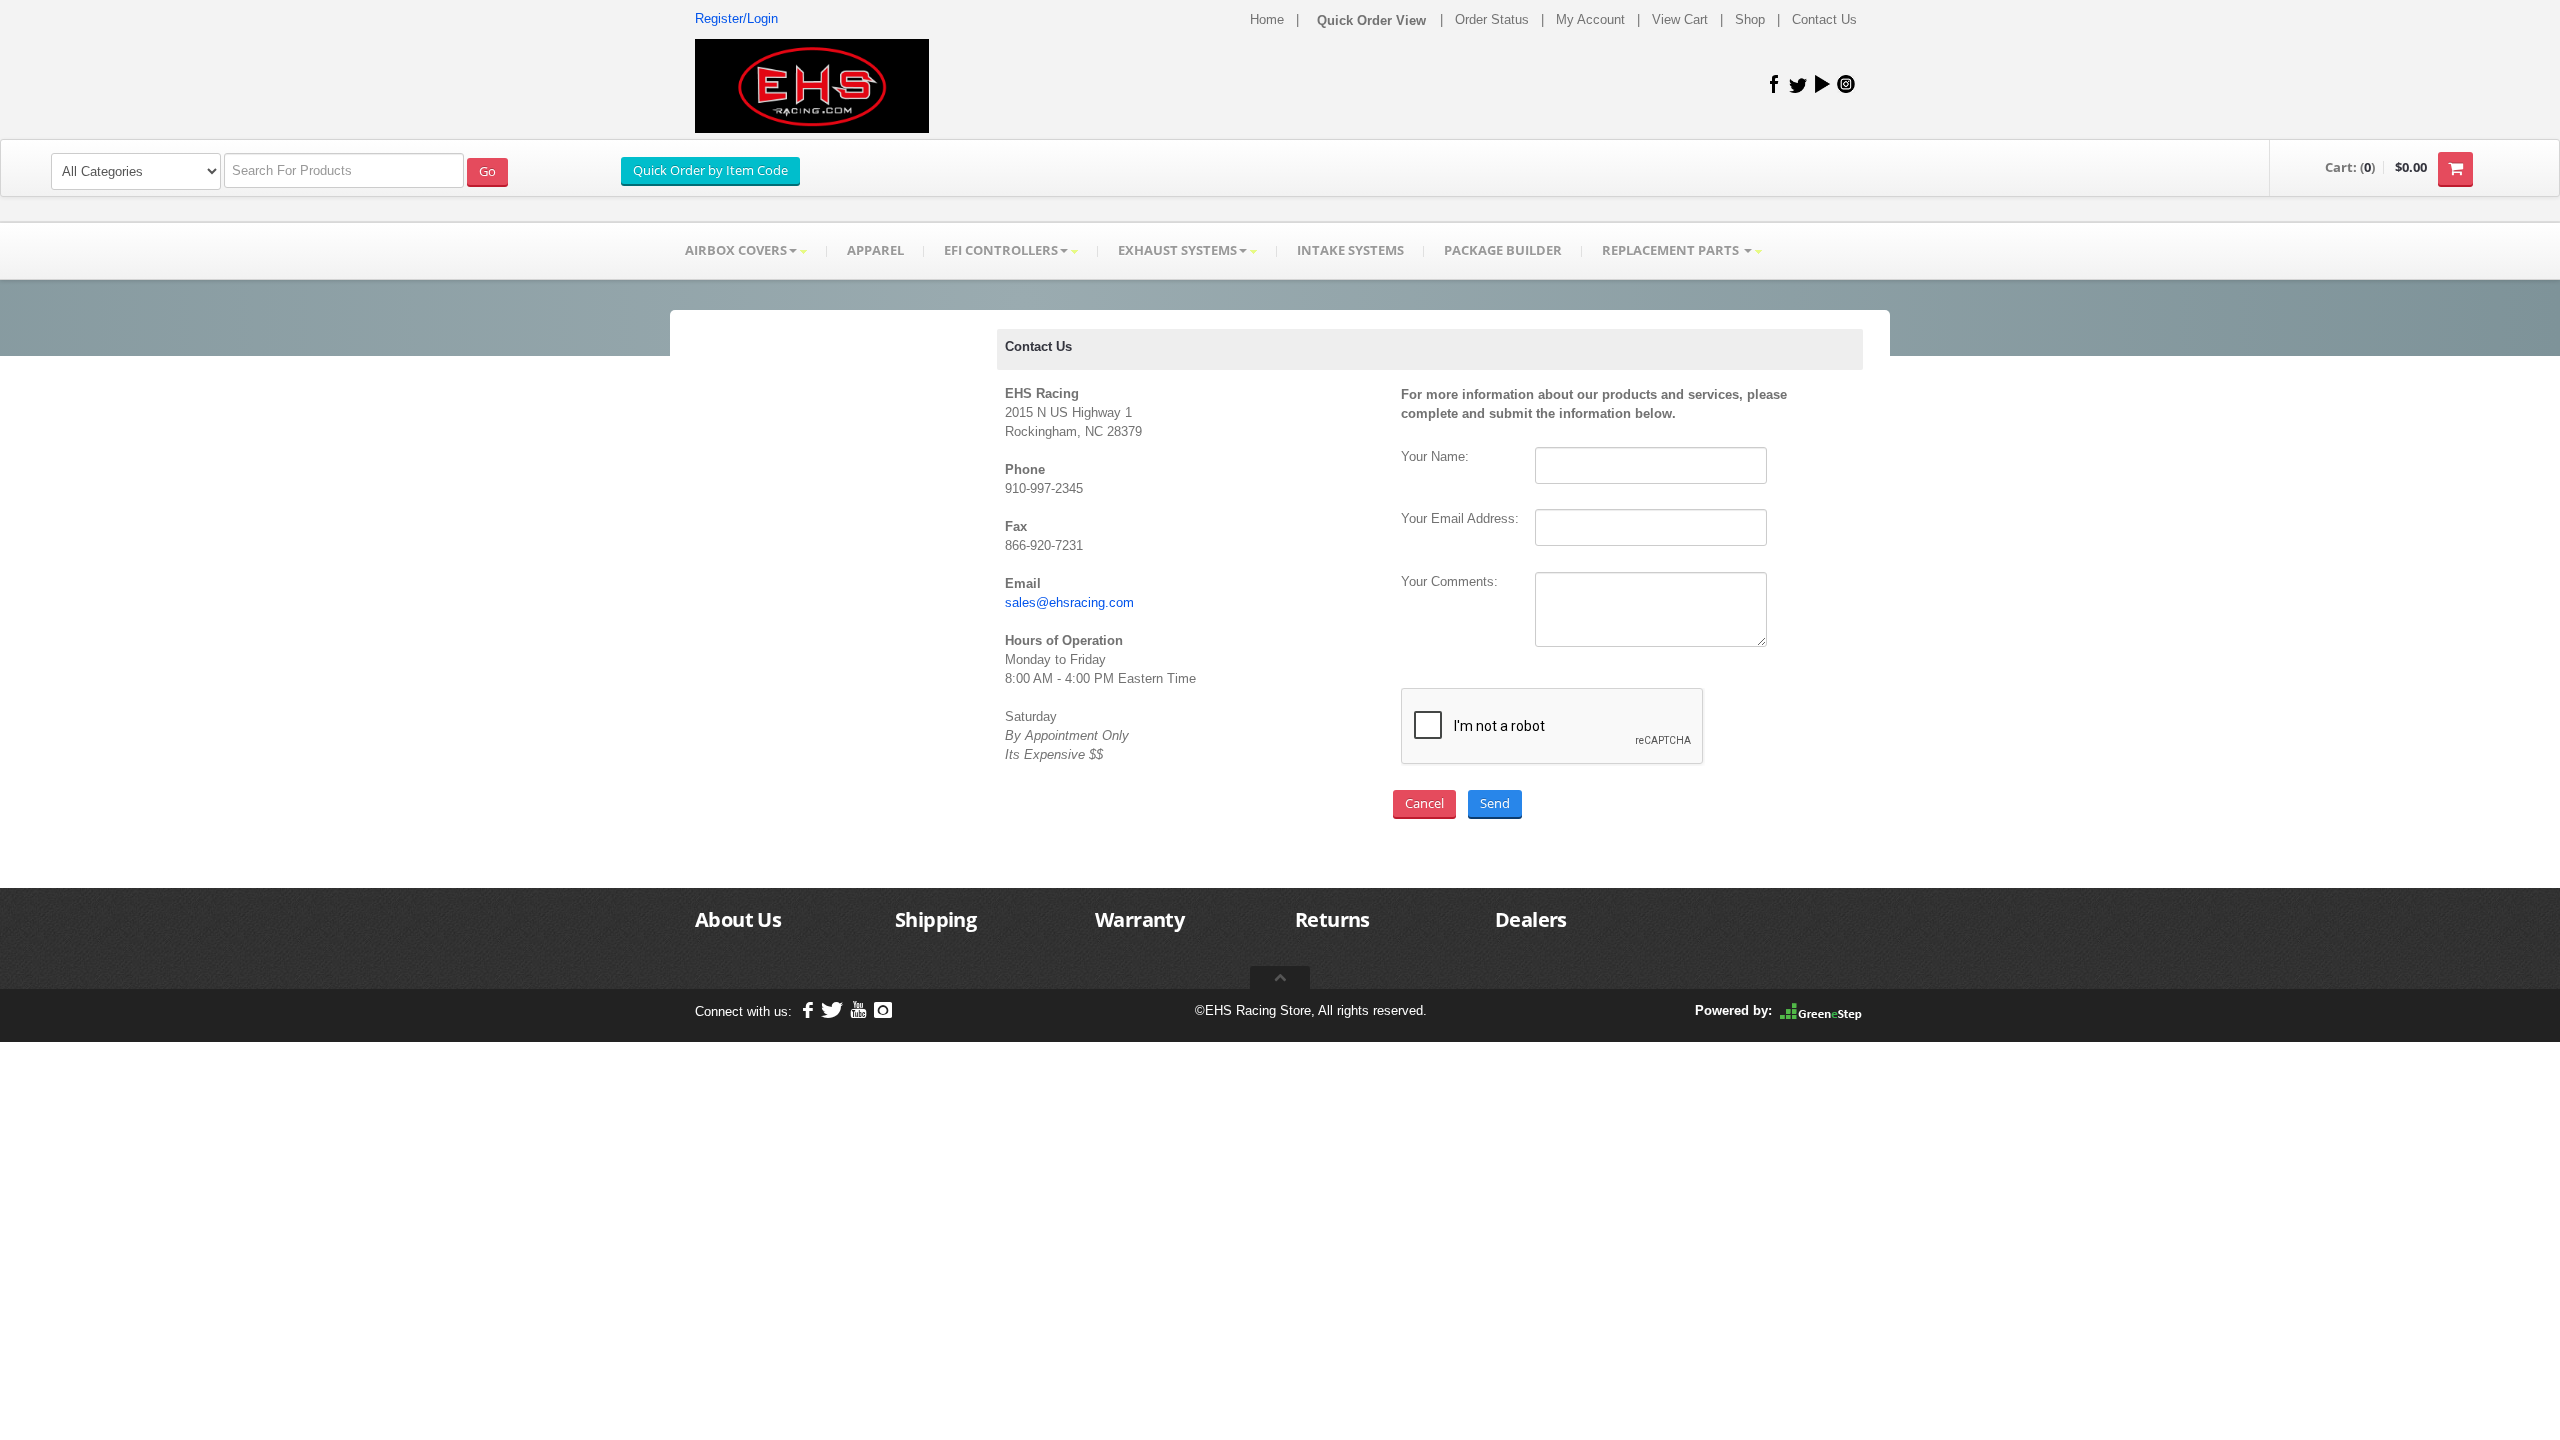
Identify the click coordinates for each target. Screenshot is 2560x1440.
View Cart (1680, 19)
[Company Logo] (812, 86)
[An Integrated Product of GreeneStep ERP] (1821, 1010)
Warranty (1139, 919)
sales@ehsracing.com (1069, 602)
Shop (1750, 19)
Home (1267, 19)
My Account (1590, 19)
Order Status (1492, 19)
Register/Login (736, 18)
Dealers (1531, 919)
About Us (738, 919)
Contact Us (1824, 19)
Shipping (935, 919)
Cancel (1424, 803)
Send (1495, 803)
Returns (1332, 919)
